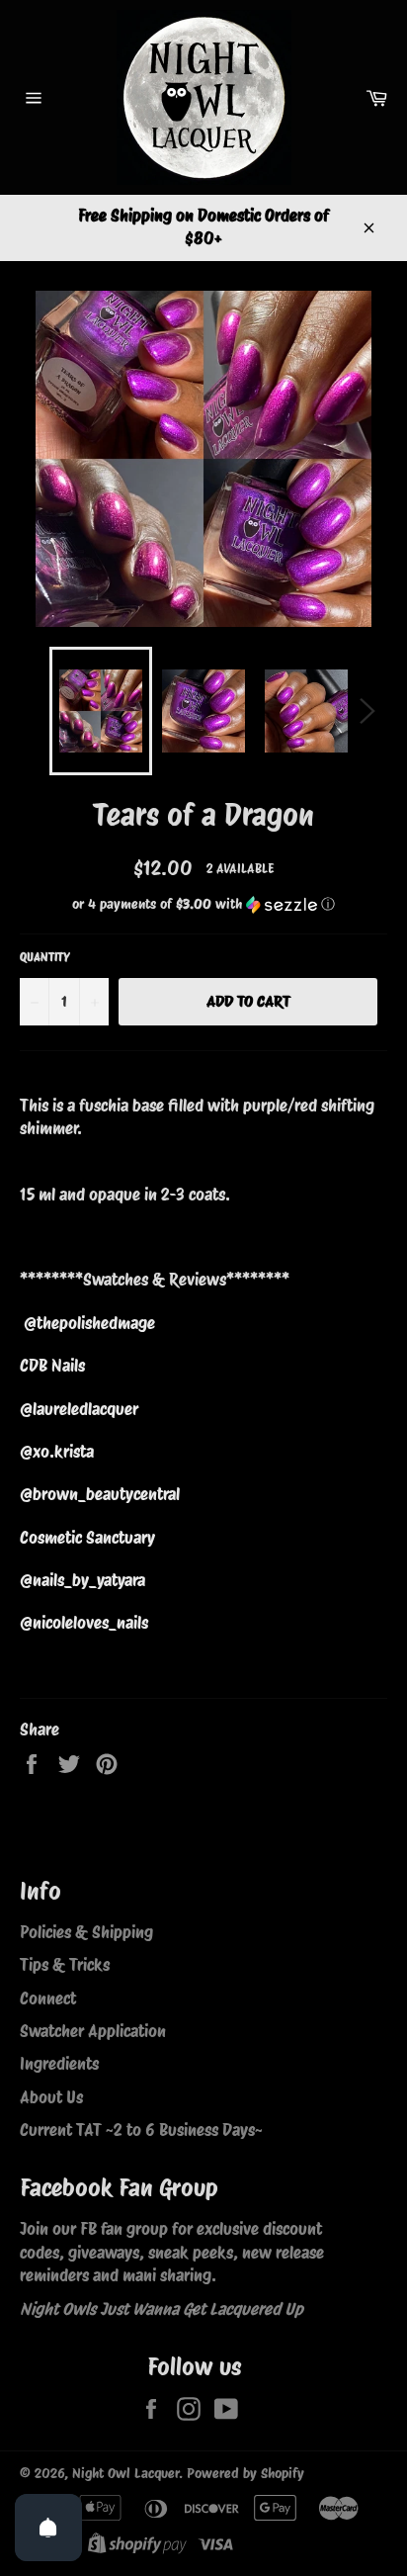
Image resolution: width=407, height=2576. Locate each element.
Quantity (45, 957)
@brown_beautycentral (100, 1494)
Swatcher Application (93, 2031)
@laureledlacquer (79, 1409)
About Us (51, 2097)
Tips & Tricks (65, 1965)
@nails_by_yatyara (82, 1580)
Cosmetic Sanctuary (87, 1538)
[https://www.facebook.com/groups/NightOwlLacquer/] (66, 2253)
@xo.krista (57, 1452)
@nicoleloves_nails (84, 1623)
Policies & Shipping (86, 1932)
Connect (48, 1999)
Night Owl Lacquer (125, 2473)
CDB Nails (52, 1366)
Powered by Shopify (245, 2473)
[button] (203, 904)
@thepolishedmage (89, 1323)
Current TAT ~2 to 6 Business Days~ (141, 2130)
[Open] (48, 2528)
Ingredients (59, 2064)
